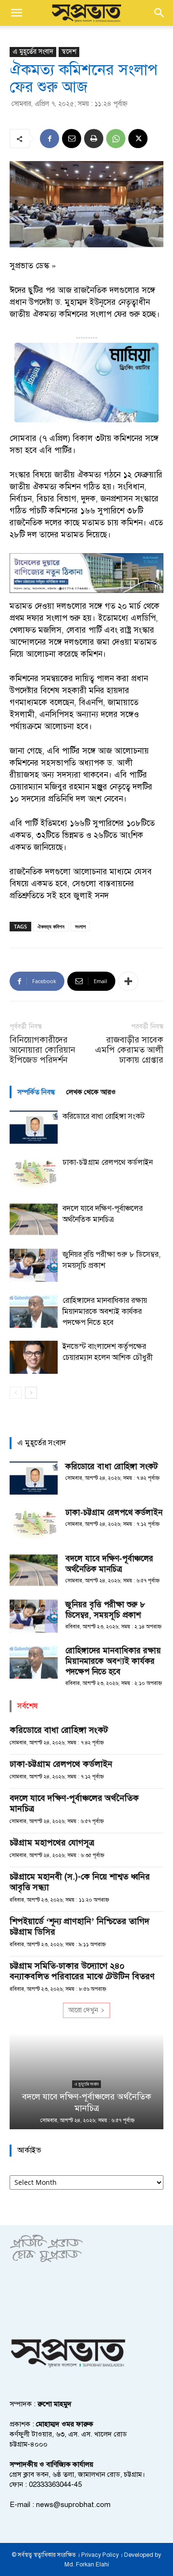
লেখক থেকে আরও (91, 1092)
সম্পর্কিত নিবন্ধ (36, 1092)
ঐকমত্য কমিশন (51, 926)
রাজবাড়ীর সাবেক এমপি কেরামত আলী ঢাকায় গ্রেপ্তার (129, 1050)
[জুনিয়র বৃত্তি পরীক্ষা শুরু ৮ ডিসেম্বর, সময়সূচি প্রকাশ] (34, 1265)
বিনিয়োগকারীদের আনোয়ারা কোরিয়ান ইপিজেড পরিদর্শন (43, 1050)
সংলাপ (80, 926)
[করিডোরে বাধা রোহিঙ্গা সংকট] (34, 1127)
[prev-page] (16, 1393)
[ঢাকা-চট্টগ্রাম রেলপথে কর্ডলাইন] (34, 1173)
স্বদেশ (69, 52)
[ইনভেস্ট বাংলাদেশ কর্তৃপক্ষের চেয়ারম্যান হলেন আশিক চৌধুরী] (34, 1357)
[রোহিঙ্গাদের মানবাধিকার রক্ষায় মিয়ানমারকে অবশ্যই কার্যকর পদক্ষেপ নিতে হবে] (34, 1311)
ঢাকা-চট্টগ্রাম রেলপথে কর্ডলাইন (108, 1162)
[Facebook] (49, 139)
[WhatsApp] (116, 139)
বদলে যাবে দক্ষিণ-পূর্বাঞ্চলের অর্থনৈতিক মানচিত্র (109, 1564)
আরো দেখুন (83, 2010)
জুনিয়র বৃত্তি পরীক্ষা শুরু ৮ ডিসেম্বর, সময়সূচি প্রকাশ (105, 1610)
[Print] (94, 139)
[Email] (72, 139)
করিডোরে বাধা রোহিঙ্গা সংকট (104, 1116)
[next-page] (31, 1393)
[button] (16, 13)
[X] (138, 139)
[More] (128, 981)
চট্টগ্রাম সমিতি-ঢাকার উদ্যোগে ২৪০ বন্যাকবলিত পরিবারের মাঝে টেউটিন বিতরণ (82, 1971)
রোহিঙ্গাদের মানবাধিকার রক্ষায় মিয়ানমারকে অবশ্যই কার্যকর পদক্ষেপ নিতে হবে (105, 1311)
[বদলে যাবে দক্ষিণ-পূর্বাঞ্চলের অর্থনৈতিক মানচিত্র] (34, 1219)
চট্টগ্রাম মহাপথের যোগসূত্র (52, 1843)
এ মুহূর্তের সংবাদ (33, 52)
